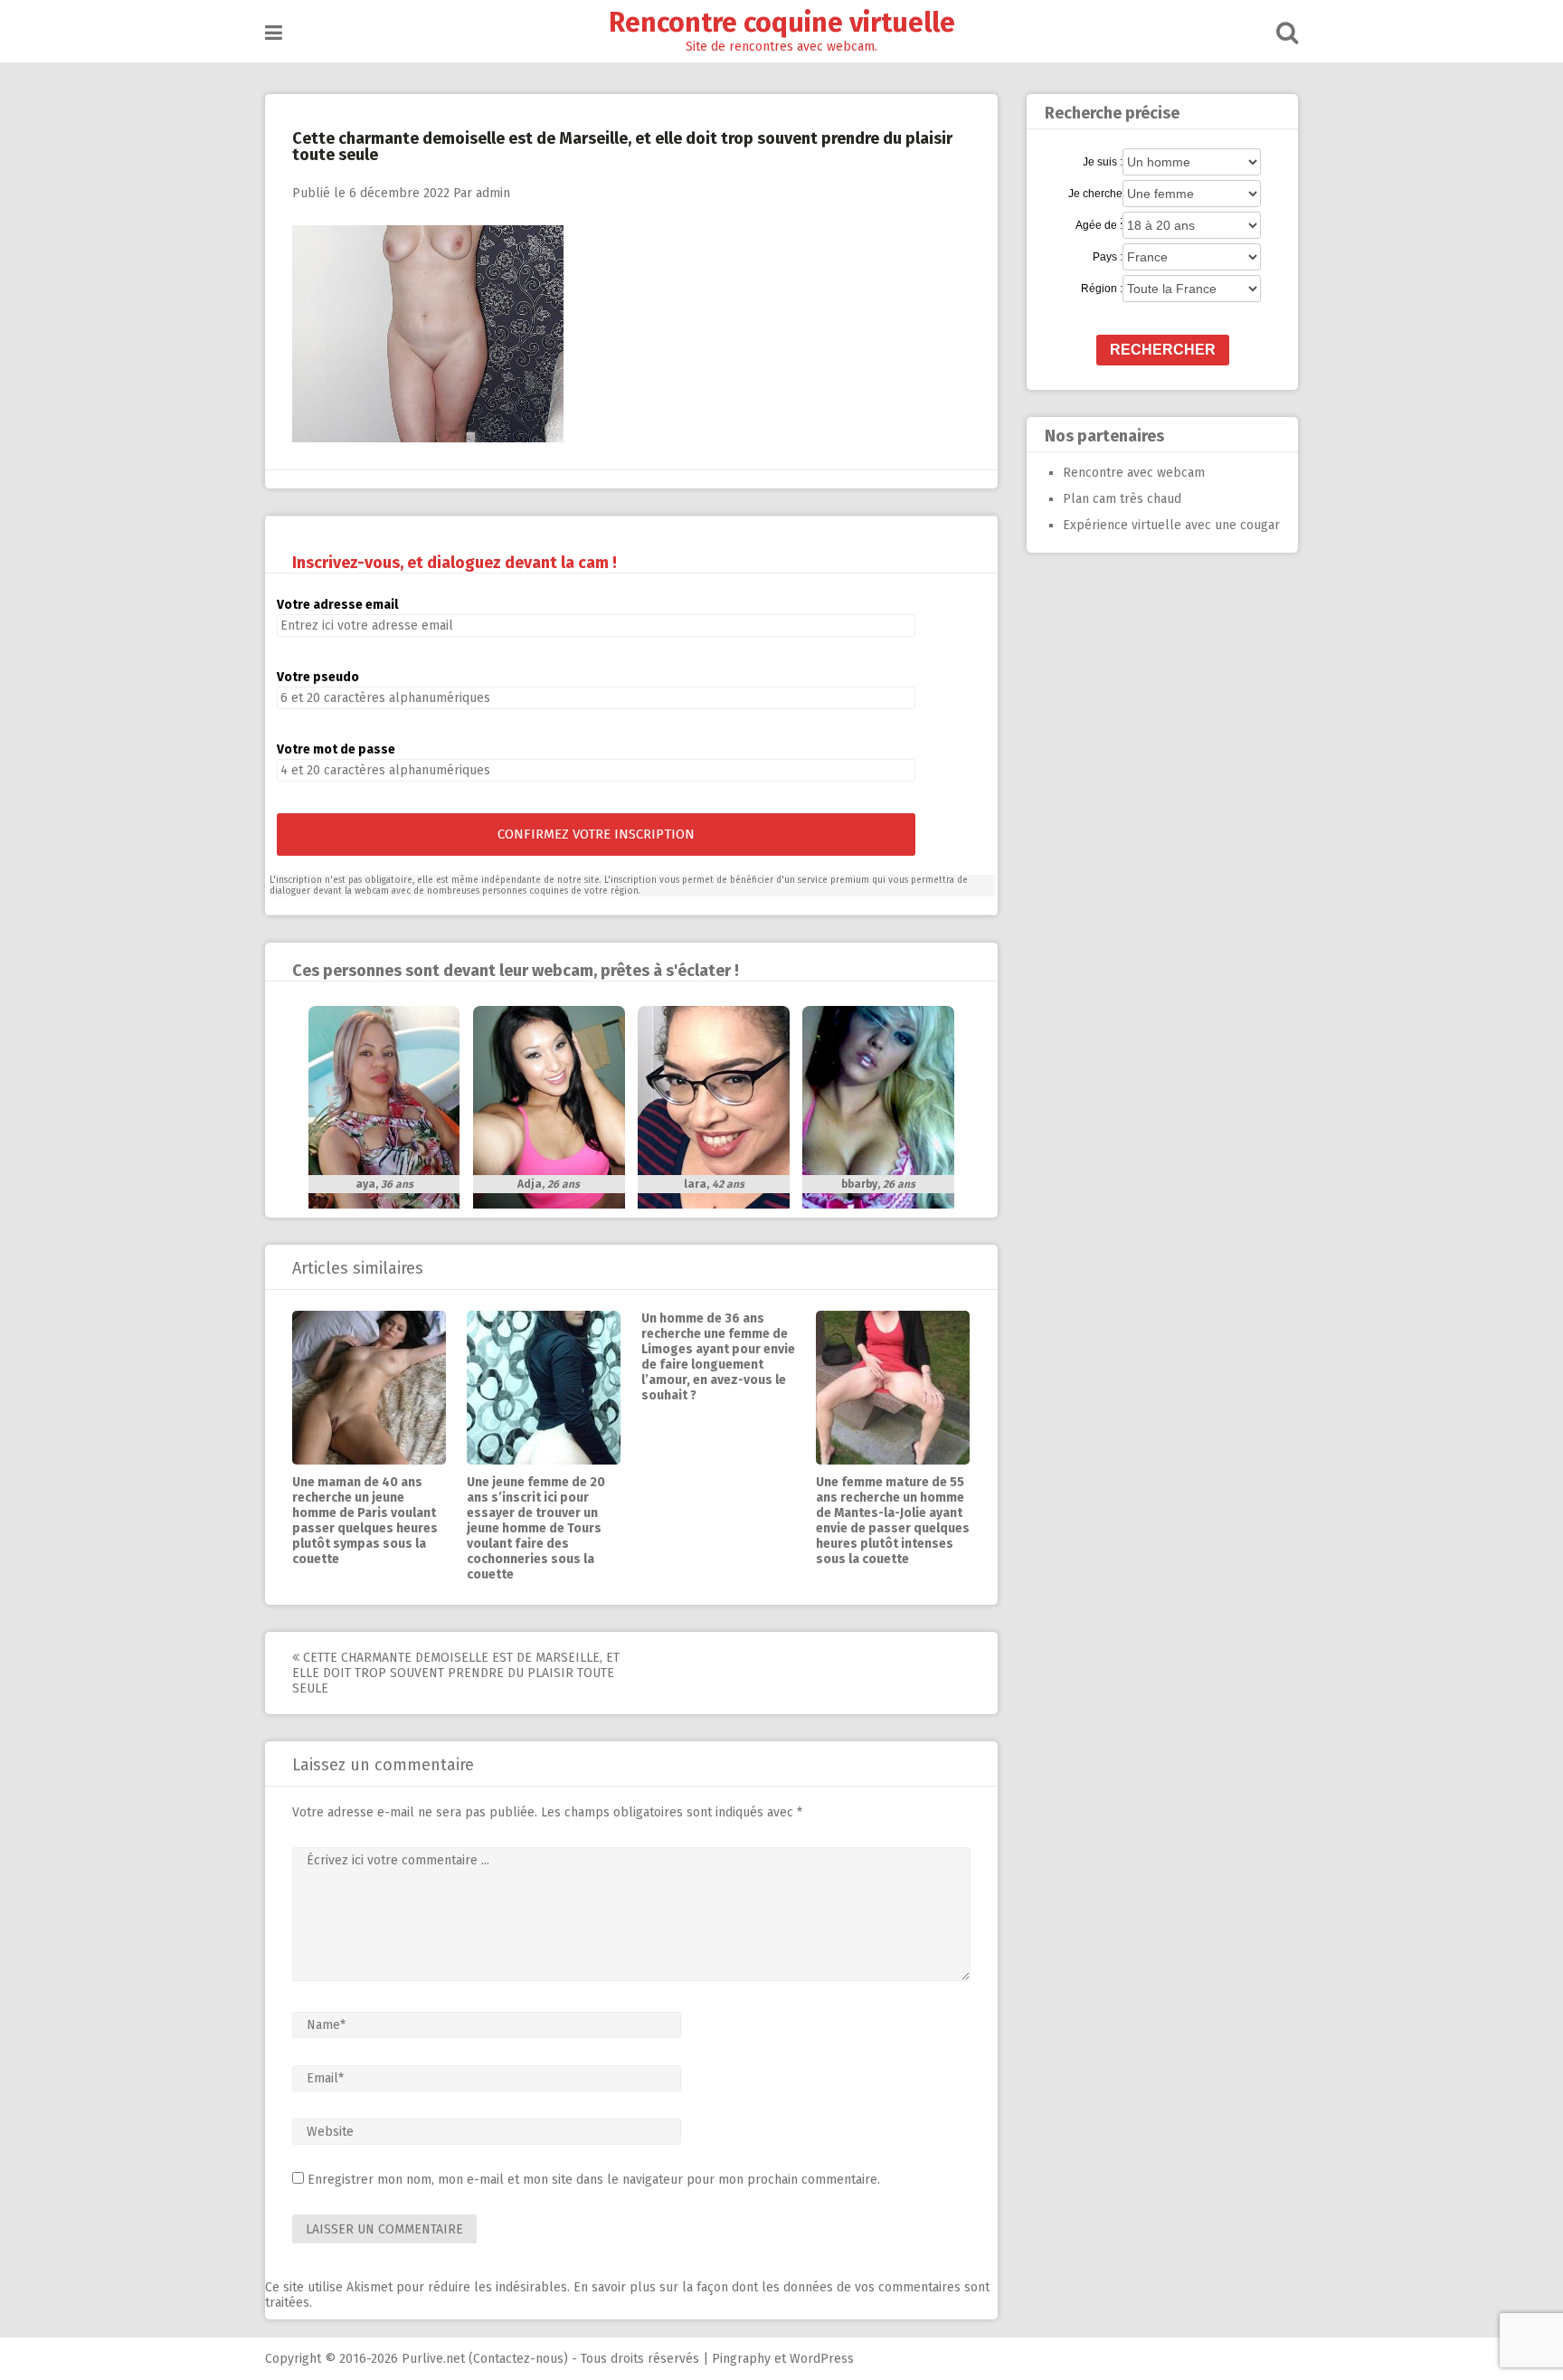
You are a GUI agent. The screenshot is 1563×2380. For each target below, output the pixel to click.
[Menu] (274, 33)
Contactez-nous (518, 2359)
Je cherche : (1095, 194)
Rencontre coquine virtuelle (782, 23)
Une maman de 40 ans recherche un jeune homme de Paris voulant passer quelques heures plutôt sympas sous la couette (365, 1521)
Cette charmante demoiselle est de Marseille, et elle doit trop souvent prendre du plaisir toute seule (456, 1673)
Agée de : (1099, 225)
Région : (1102, 289)
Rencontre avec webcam (1134, 473)
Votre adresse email (337, 605)
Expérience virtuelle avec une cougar (1171, 525)
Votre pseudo (318, 677)
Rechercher (1163, 350)
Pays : (1108, 257)
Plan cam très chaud (1122, 499)
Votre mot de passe (336, 749)
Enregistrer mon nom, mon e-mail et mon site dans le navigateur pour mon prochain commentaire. (594, 2180)
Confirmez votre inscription (596, 834)
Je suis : (1103, 162)
